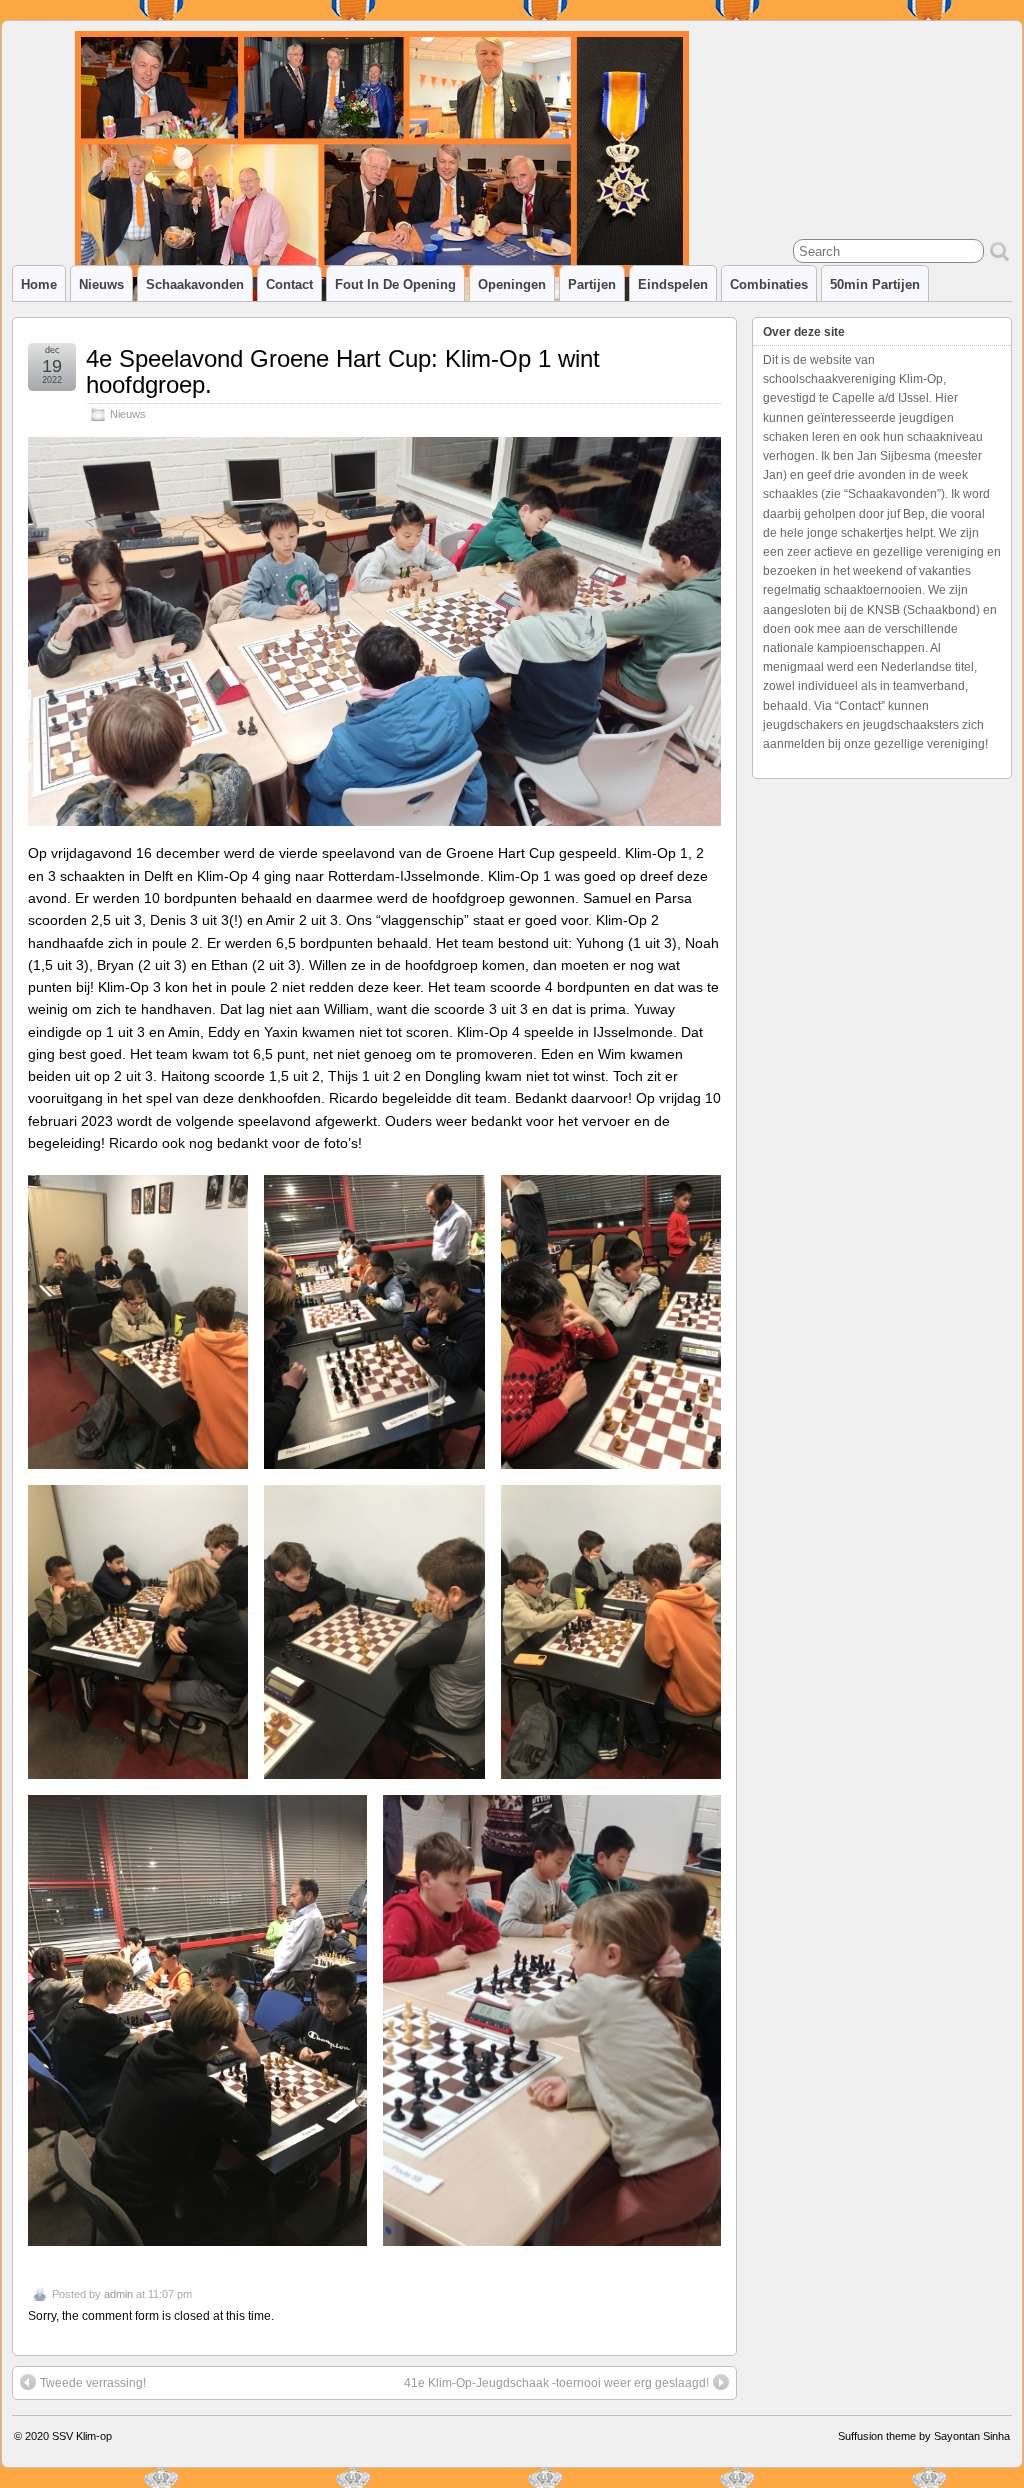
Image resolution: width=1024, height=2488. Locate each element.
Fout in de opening (395, 284)
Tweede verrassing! (93, 2383)
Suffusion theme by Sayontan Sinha (924, 2436)
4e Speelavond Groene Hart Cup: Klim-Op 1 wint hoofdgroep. (343, 371)
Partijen (592, 284)
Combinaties (769, 284)
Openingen (512, 284)
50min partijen (875, 284)
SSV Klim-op (82, 2436)
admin (118, 2294)
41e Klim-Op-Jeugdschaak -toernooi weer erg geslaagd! (556, 2383)
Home (39, 284)
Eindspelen (673, 284)
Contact (289, 284)
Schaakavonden (195, 284)
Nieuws (101, 284)
